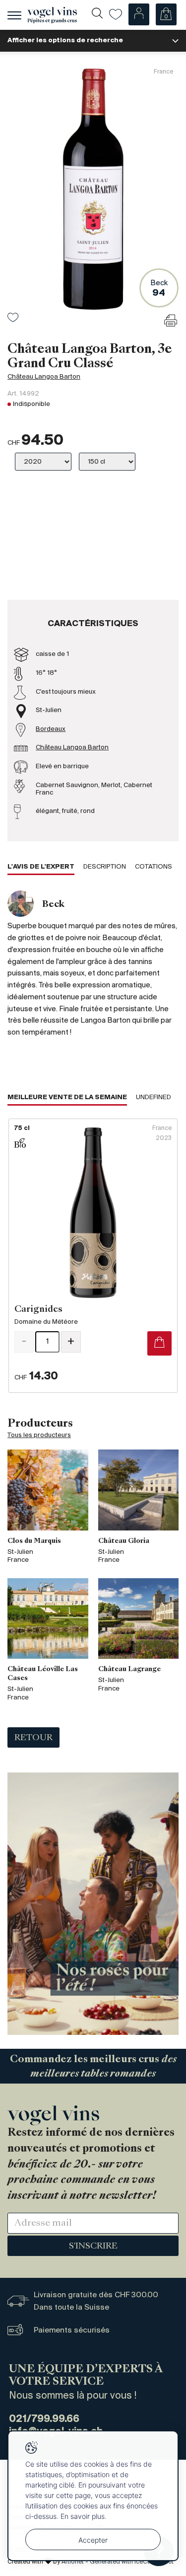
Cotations (154, 867)
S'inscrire (93, 2247)
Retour (33, 1738)
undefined (154, 1097)
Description (105, 867)
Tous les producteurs (39, 1435)
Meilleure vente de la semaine (67, 1097)
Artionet (73, 2562)
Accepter (93, 2540)
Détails (93, 1256)
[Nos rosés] (93, 1903)
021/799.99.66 (44, 2419)
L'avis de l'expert (41, 867)
